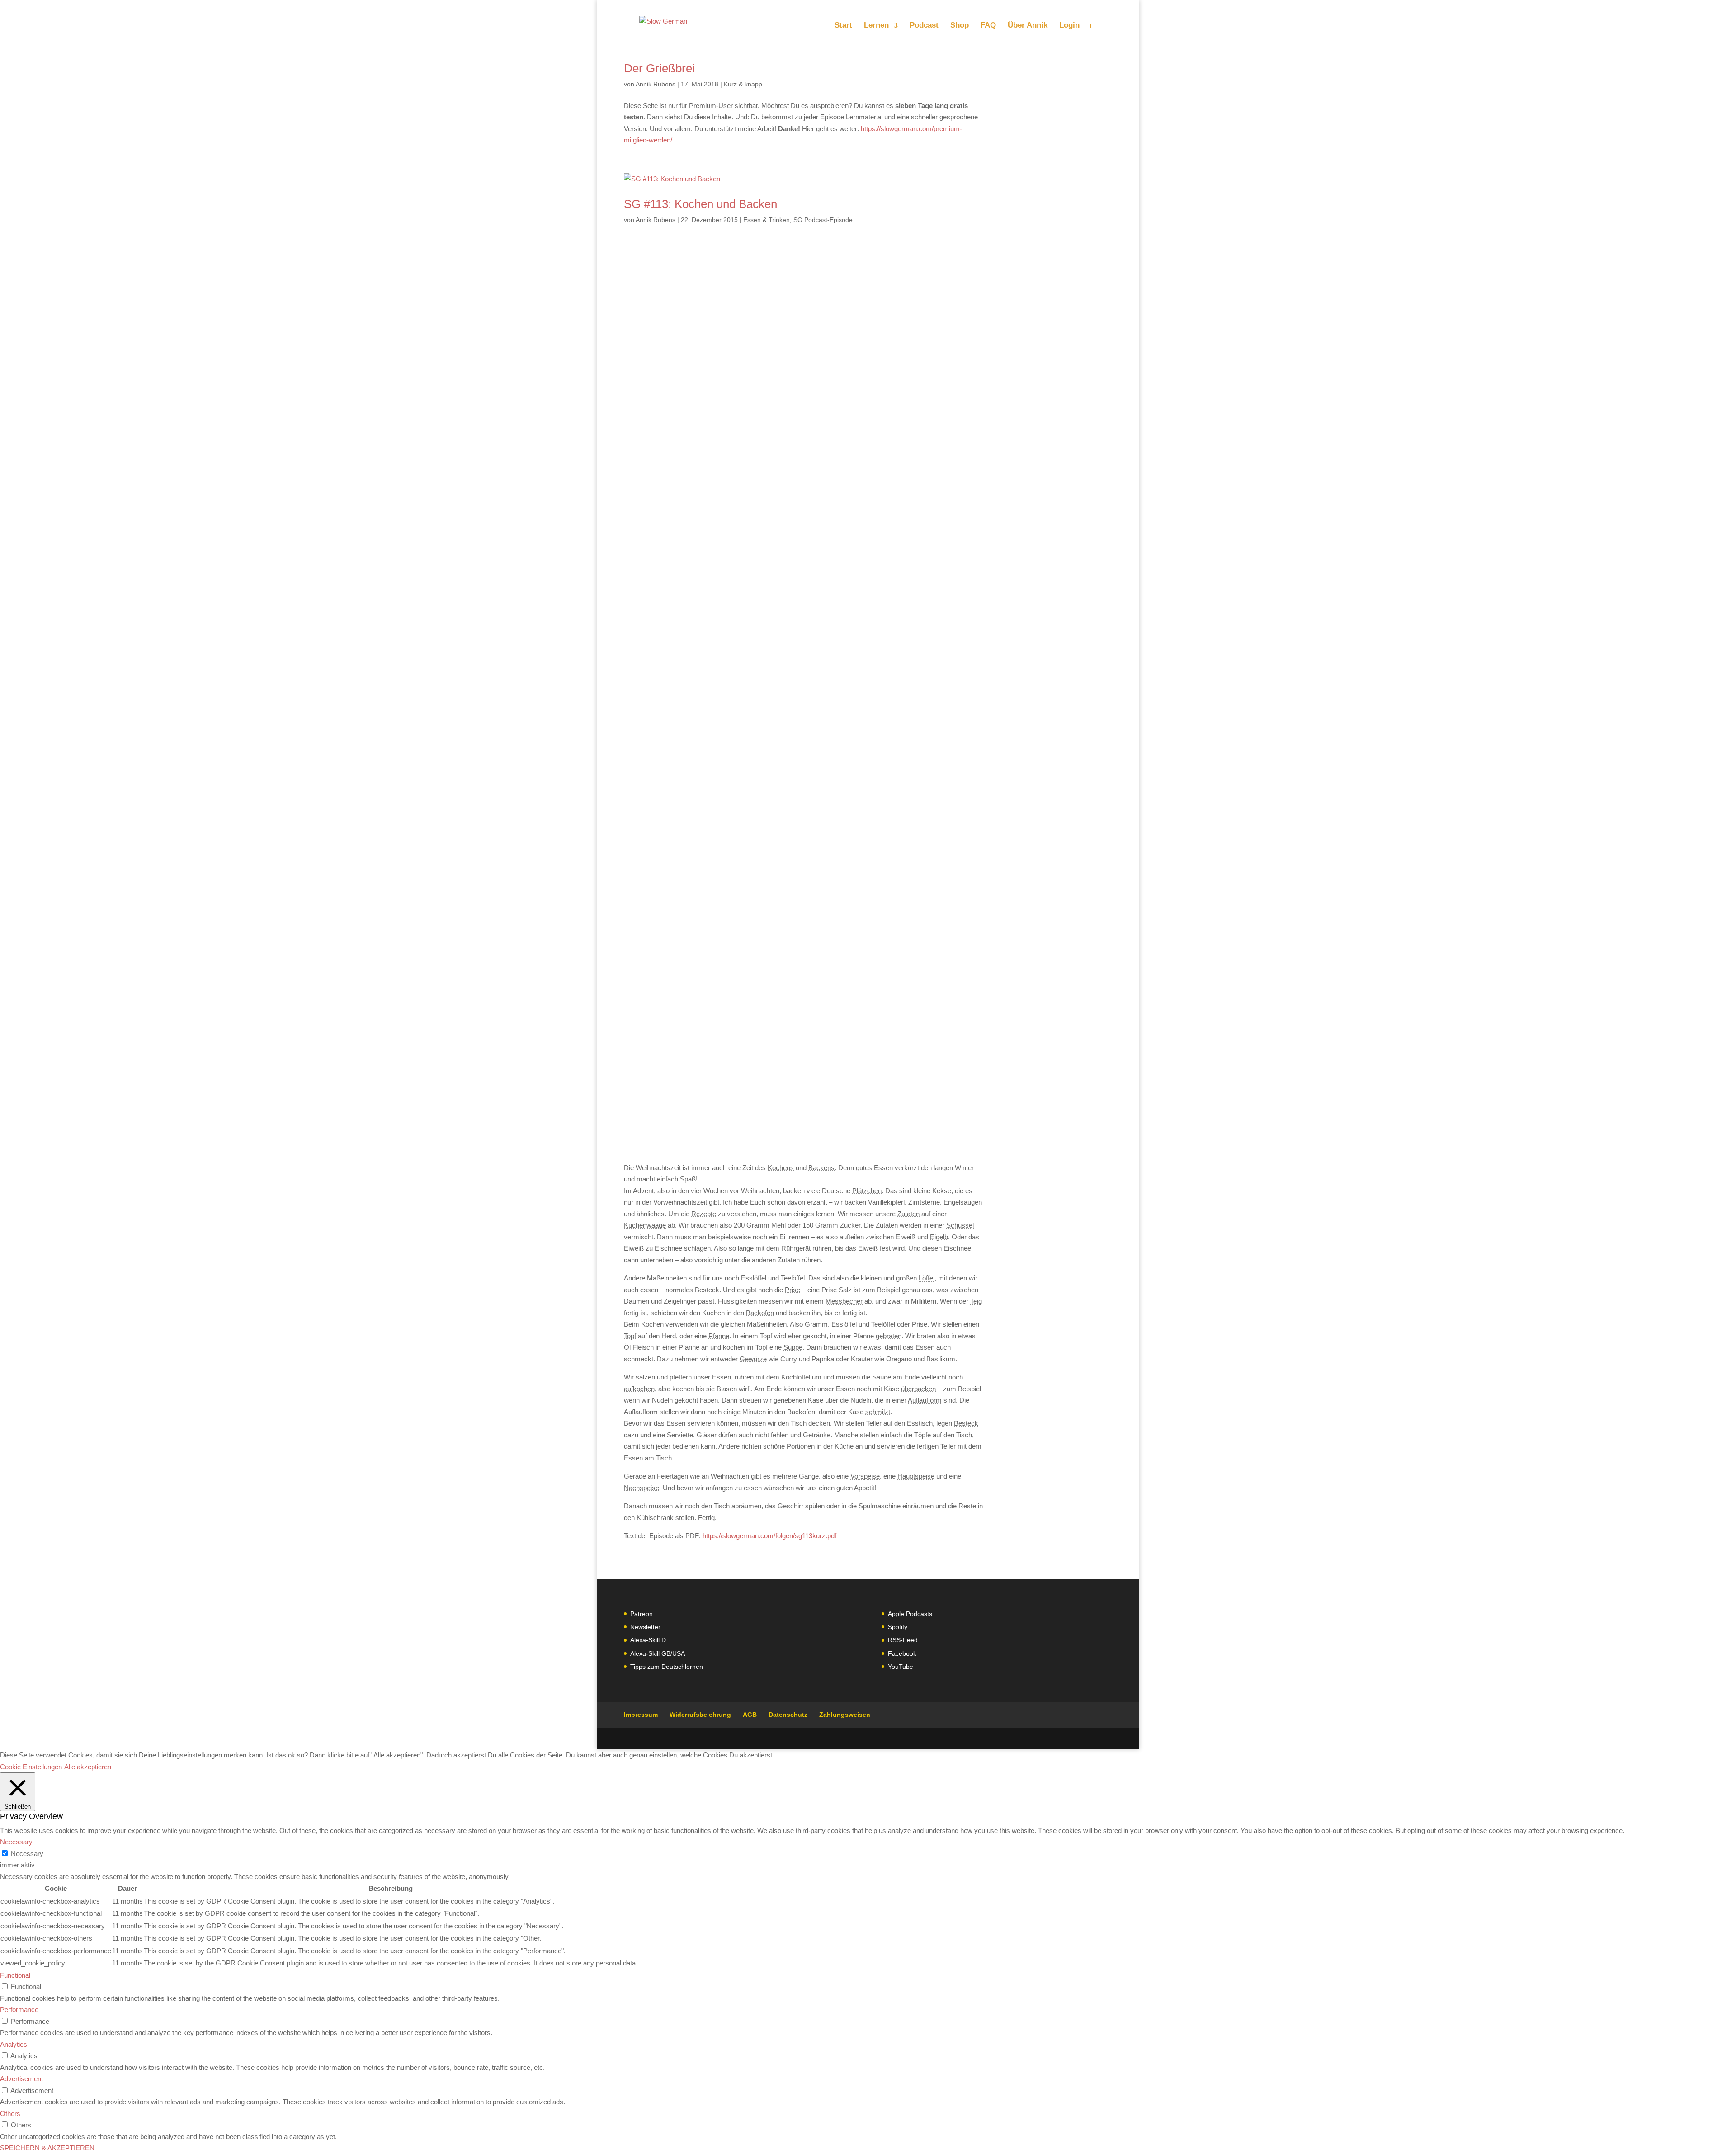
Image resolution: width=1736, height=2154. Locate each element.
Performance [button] (19, 2010)
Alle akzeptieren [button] (88, 1767)
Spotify (898, 1627)
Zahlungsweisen (845, 1715)
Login (1069, 26)
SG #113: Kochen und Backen (701, 204)
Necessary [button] (16, 1842)
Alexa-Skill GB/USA (658, 1653)
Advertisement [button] (21, 2079)
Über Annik (1028, 26)
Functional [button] (15, 1975)
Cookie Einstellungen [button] (31, 1767)
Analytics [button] (14, 2044)
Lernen (876, 26)
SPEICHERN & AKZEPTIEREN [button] (47, 2148)
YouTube (901, 1667)
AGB (750, 1715)
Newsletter (645, 1627)
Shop (960, 26)
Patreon (642, 1614)
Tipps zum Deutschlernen (667, 1667)
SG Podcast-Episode (823, 220)
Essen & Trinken (767, 220)
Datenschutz (788, 1715)
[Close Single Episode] (695, 670)
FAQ (988, 26)
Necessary (27, 1854)
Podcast (924, 26)
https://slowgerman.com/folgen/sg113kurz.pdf (769, 1536)
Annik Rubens (656, 84)
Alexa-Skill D (648, 1640)
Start (843, 26)
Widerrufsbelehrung (700, 1715)
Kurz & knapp (743, 84)
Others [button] (10, 2114)
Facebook (902, 1653)
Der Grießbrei (659, 68)
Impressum (641, 1715)
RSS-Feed (903, 1640)
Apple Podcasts (910, 1614)
